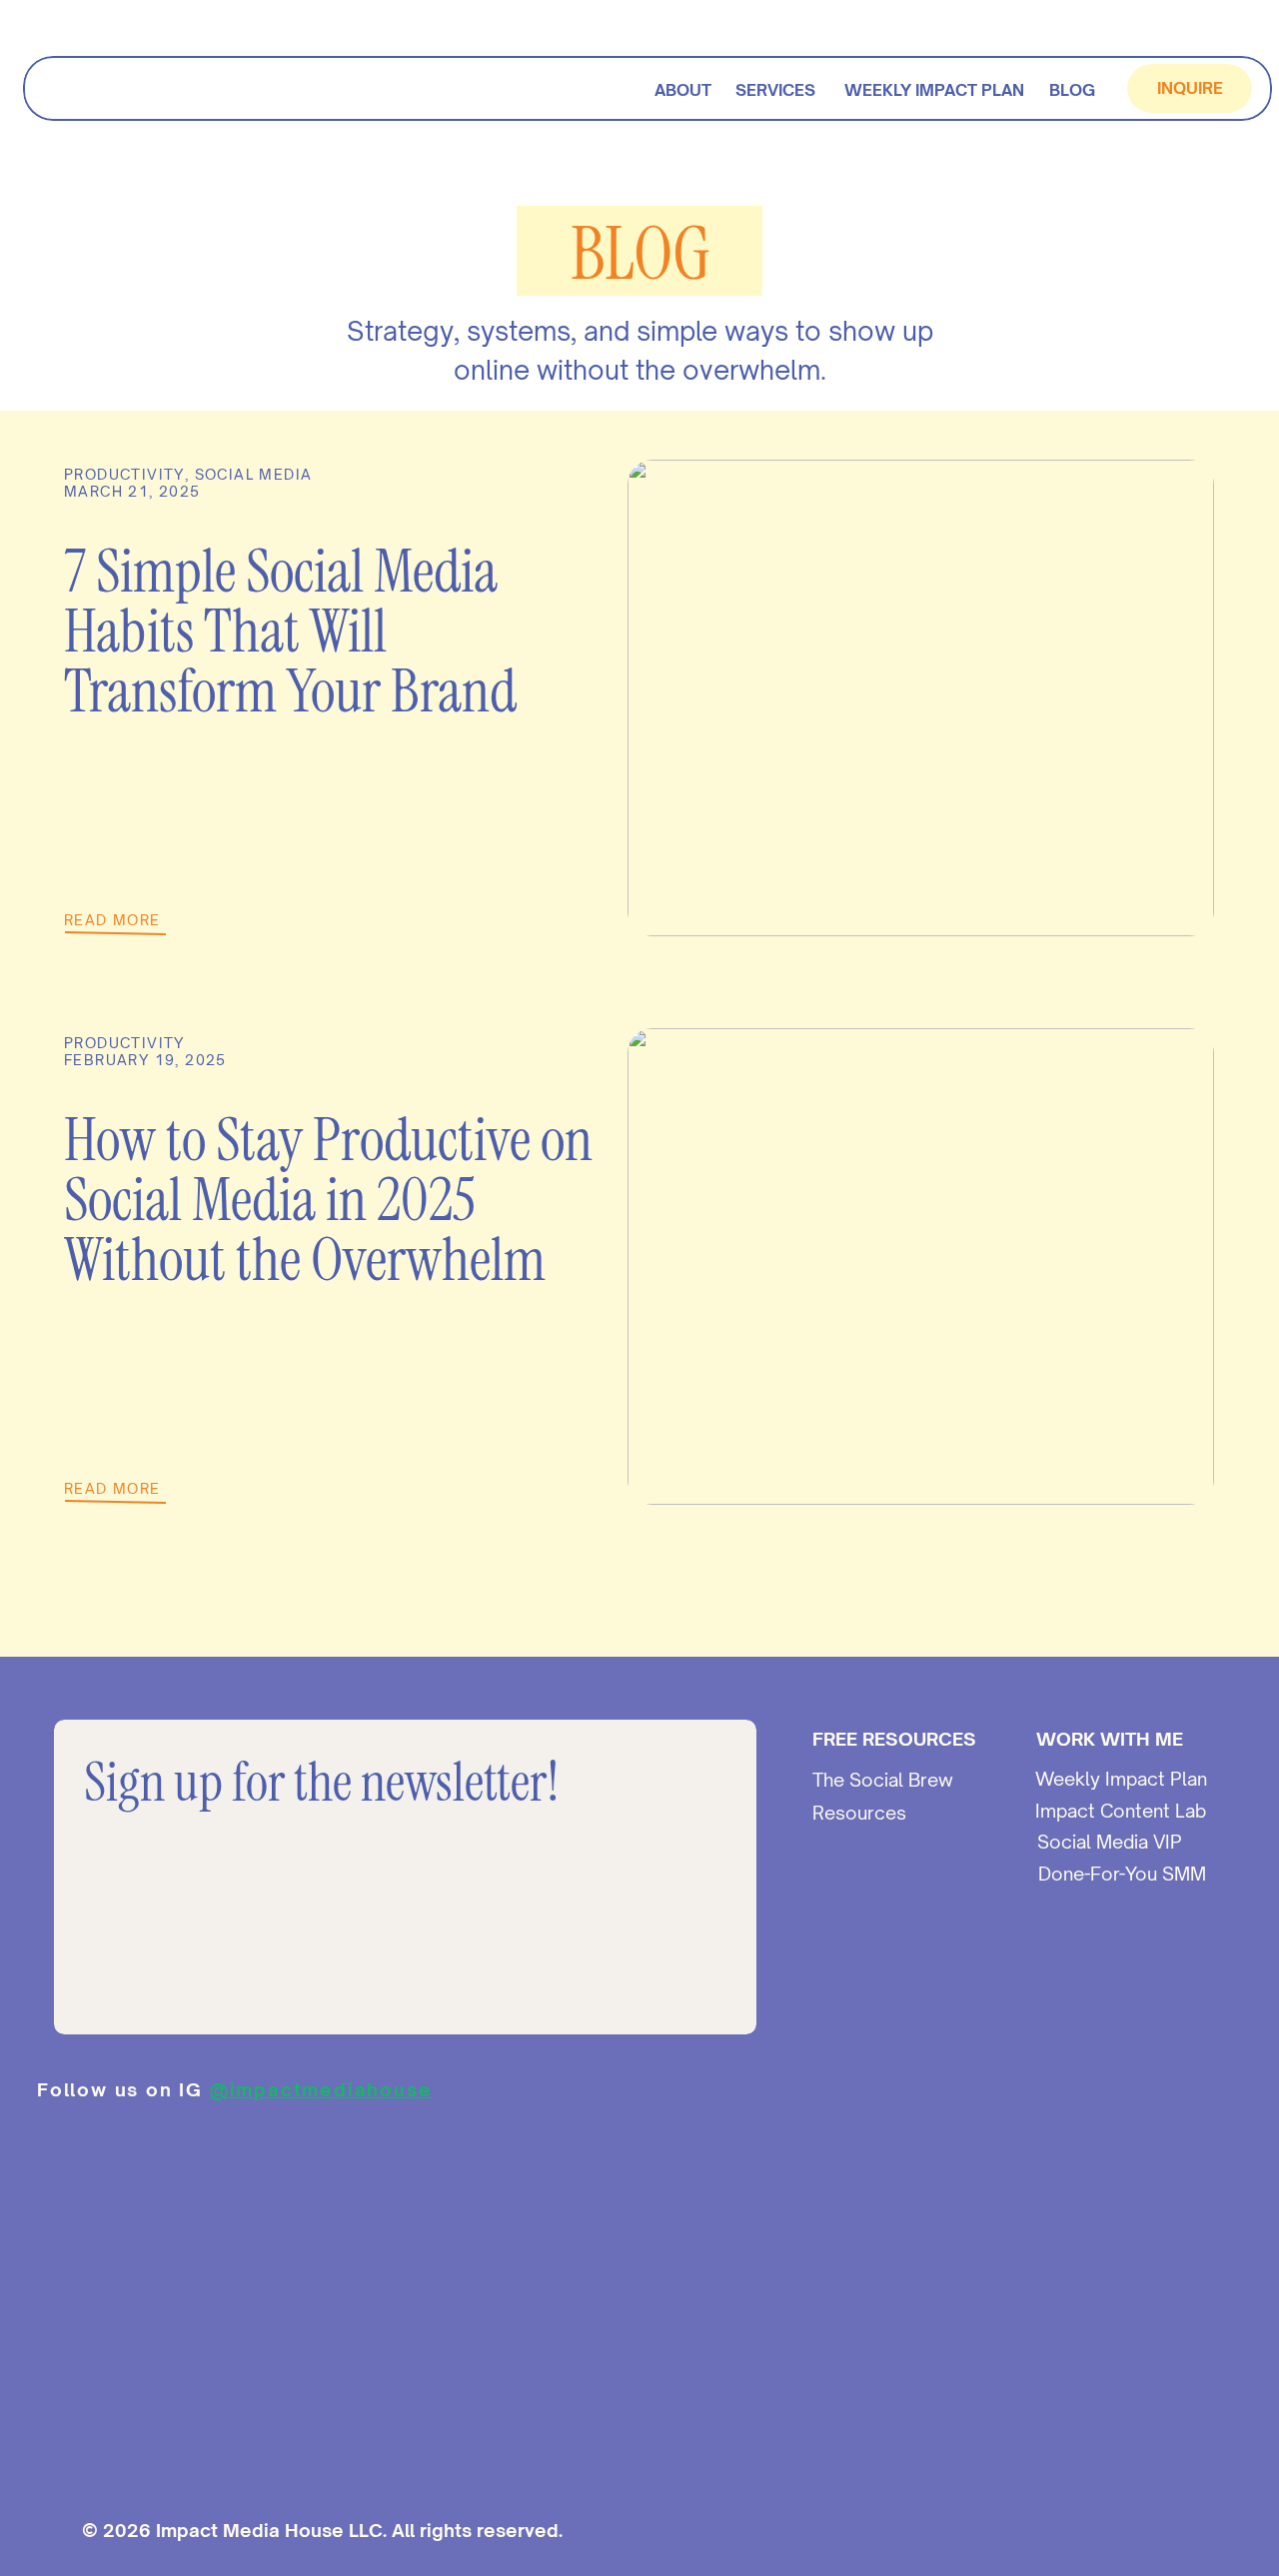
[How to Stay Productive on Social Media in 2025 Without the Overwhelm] (921, 1267)
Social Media (254, 474)
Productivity (124, 474)
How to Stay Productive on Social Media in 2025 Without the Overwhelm (328, 1200)
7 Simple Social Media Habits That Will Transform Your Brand (290, 632)
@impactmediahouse (321, 2089)
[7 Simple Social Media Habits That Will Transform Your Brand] (921, 698)
